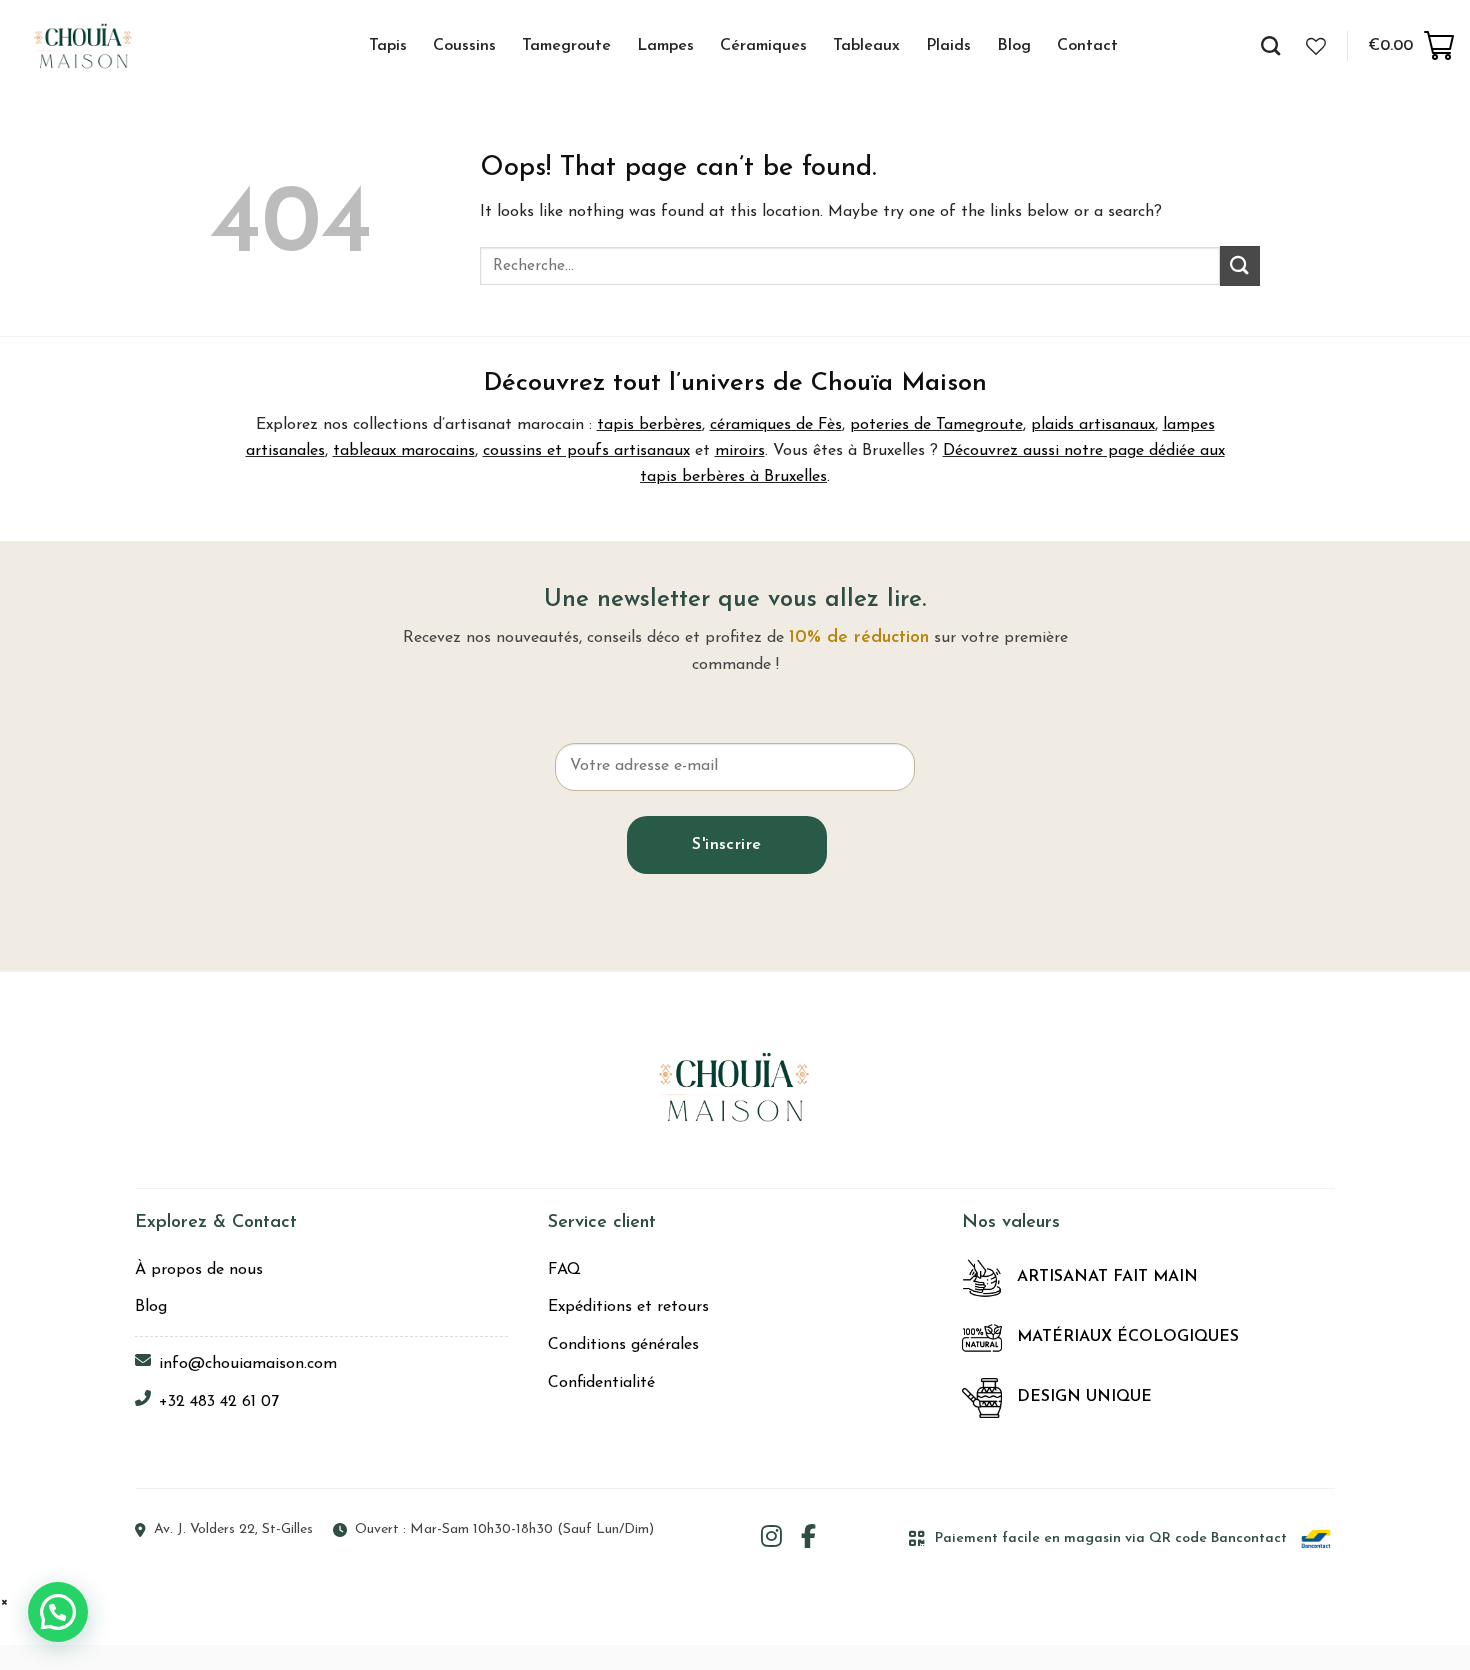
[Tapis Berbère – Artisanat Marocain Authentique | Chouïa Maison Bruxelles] (106, 45)
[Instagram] (771, 1539)
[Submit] (1240, 265)
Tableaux (866, 46)
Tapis (388, 46)
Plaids (948, 46)
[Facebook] (808, 1539)
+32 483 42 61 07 (219, 1402)
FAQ (564, 1270)
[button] (58, 1612)
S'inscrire (727, 845)
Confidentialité (601, 1383)
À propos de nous (199, 1270)
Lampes (665, 46)
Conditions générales (623, 1345)
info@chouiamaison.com (248, 1364)
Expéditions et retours (628, 1307)
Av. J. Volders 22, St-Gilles (233, 1529)
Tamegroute (566, 46)
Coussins (464, 46)
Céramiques (763, 46)
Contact (1087, 46)
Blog (1014, 46)
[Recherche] (1270, 45)
